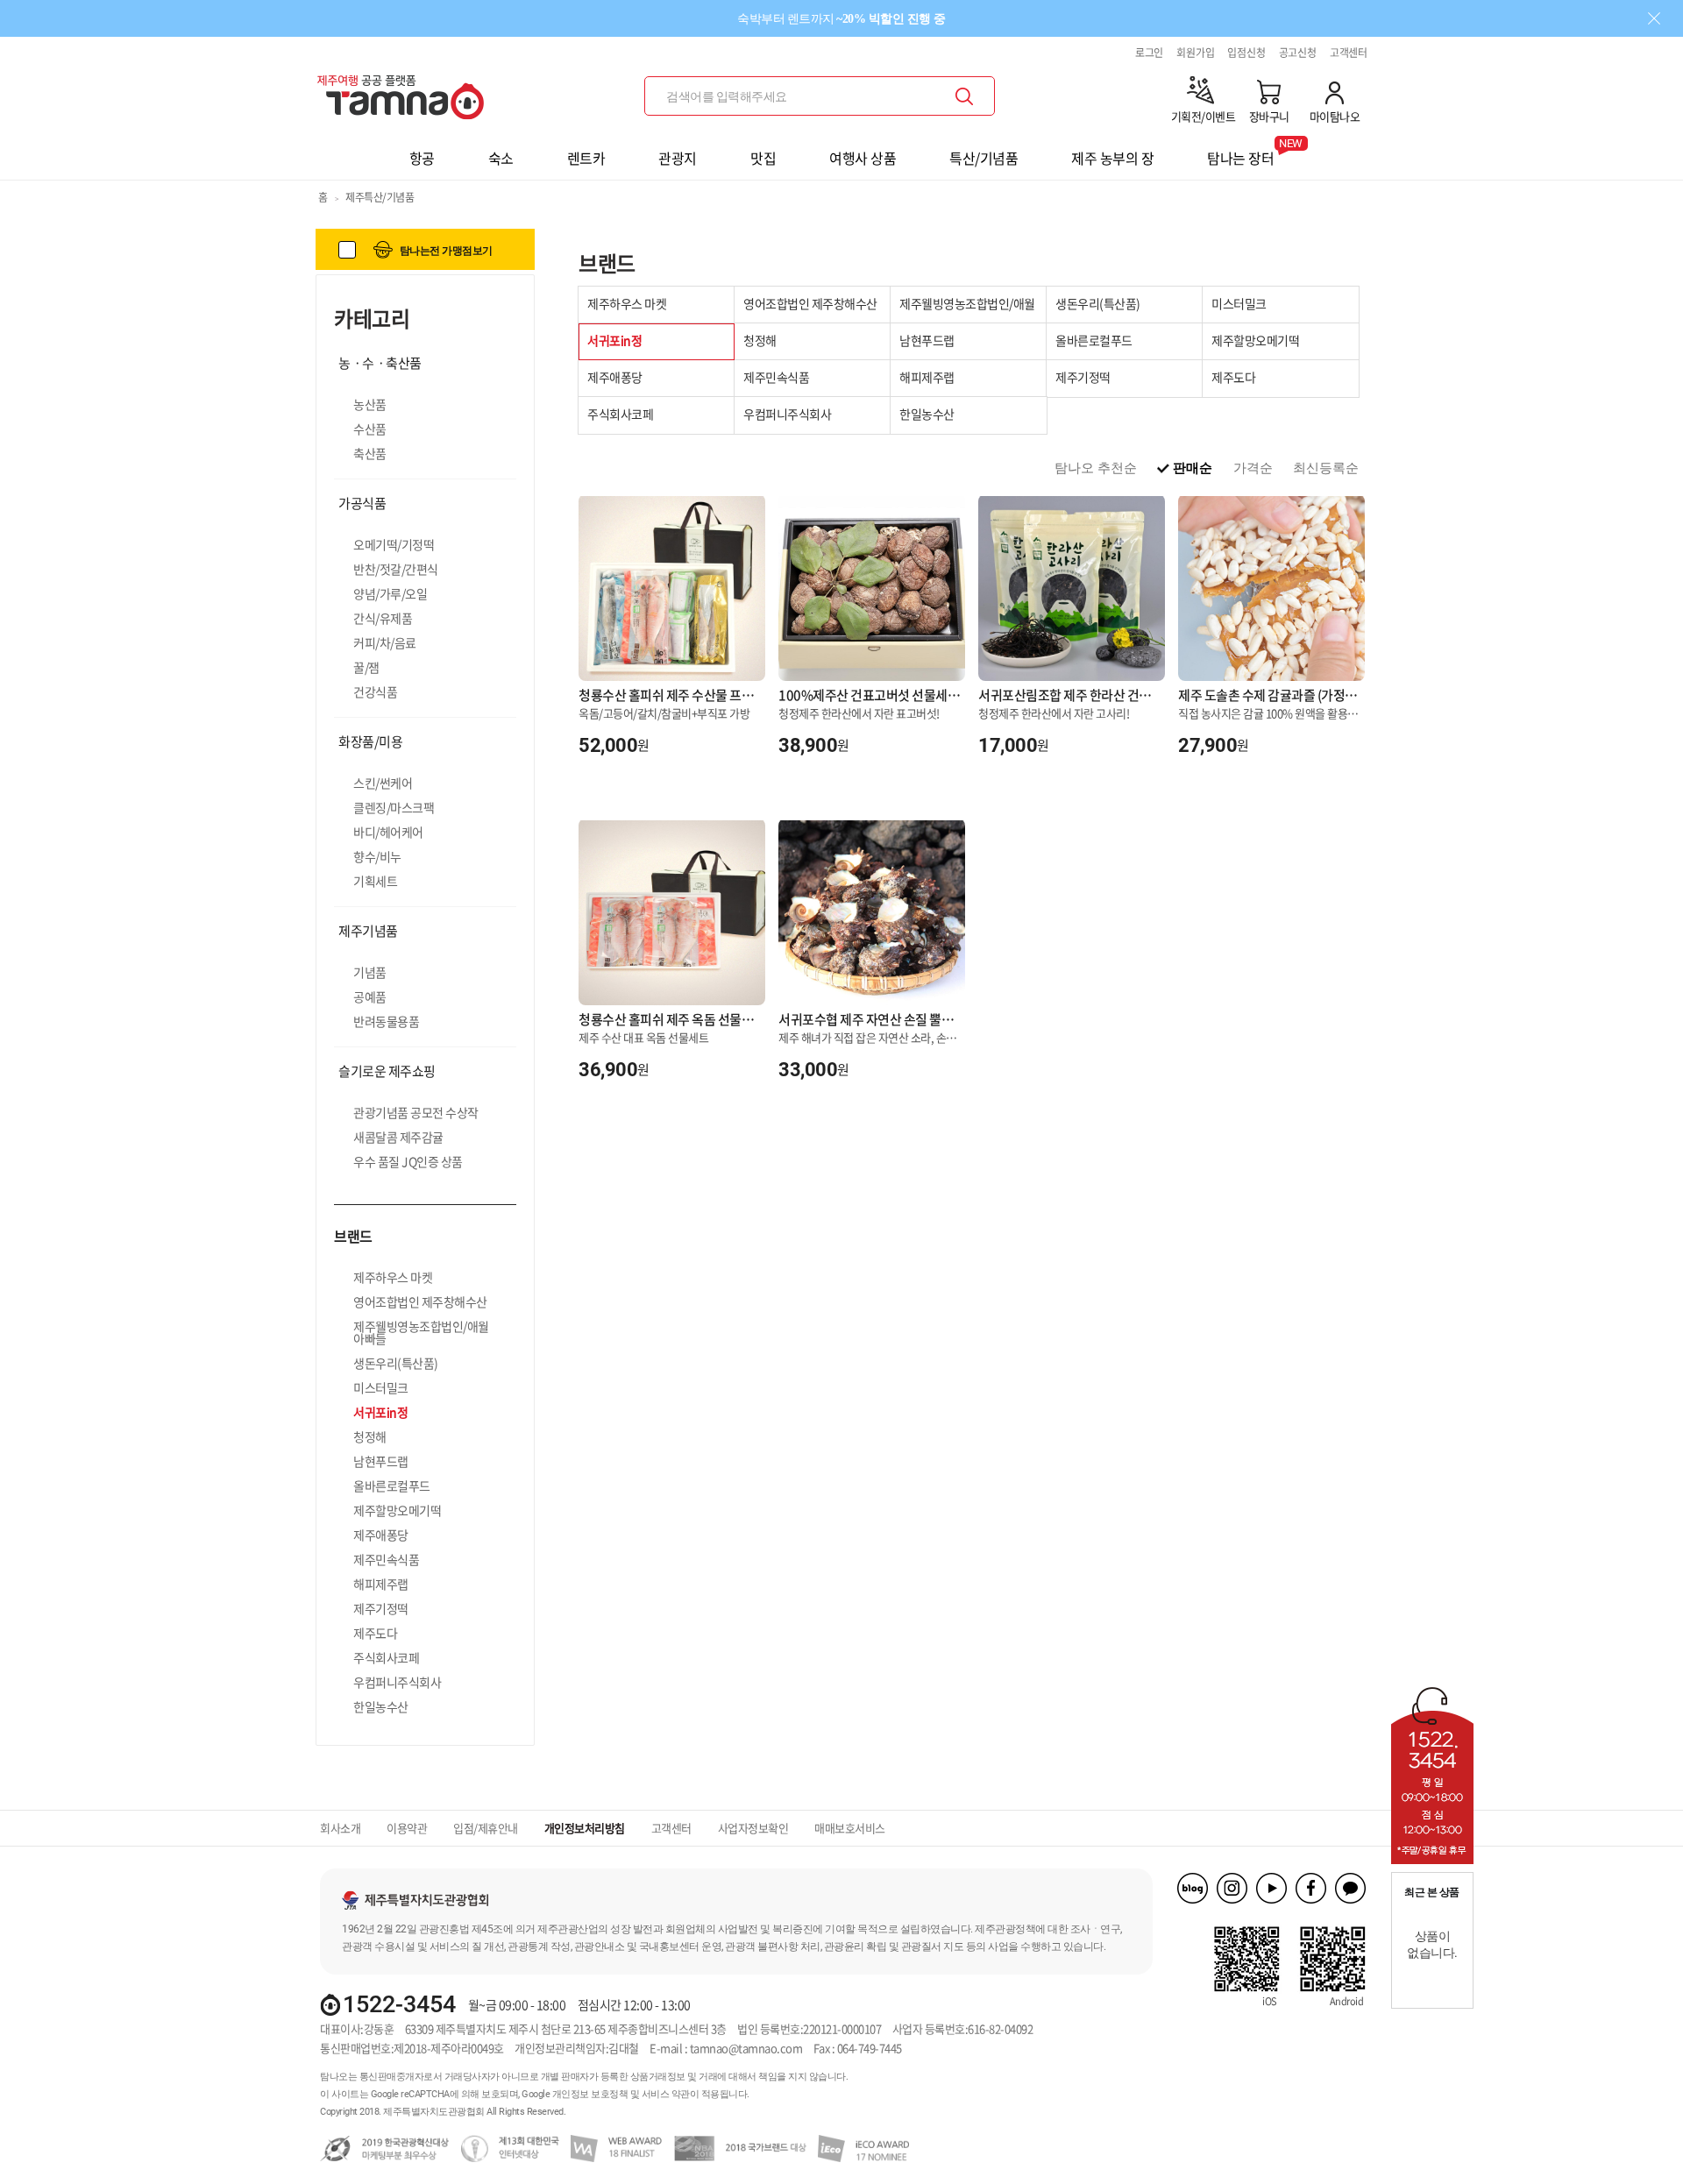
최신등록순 (1326, 468)
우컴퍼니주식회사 (397, 1682)
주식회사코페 (386, 1657)
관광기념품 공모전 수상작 (416, 1112)
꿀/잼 (366, 667)
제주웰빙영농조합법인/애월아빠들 (421, 1332)
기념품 (370, 972)
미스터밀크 (381, 1387)
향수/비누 (377, 856)
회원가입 (1195, 53)
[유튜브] (1271, 1888)
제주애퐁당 (381, 1535)
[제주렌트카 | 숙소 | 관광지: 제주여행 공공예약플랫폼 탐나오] (405, 90)
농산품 (370, 404)
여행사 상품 (863, 158)
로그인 (1149, 53)
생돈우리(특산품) (396, 1363)
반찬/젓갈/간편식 (396, 569)
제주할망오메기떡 (397, 1510)
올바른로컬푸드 (392, 1486)
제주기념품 (368, 931)
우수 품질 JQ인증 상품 (408, 1161)
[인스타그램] (1232, 1888)
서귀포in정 (380, 1412)
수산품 (370, 429)
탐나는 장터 (1240, 152)
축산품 (370, 453)
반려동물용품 (386, 1021)
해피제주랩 (381, 1584)
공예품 (370, 996)
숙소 (501, 158)
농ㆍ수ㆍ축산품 (380, 363)
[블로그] (1193, 1888)
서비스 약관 (666, 2094)
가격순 (1253, 468)
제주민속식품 (386, 1559)
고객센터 (1349, 53)
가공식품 (362, 503)
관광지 (678, 158)
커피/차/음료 (385, 642)
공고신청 (1298, 53)
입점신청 (1246, 53)
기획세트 (375, 881)
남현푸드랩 (381, 1461)
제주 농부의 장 (1112, 158)
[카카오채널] (1350, 1888)
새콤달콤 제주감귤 (398, 1137)
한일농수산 (381, 1706)
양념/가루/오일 (390, 593)
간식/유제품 (383, 618)
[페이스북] (1311, 1888)
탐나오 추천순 (1096, 468)
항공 (422, 158)
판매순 (1193, 468)
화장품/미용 (370, 741)
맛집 (763, 158)
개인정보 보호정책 (590, 2094)
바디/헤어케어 (388, 832)
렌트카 (586, 158)
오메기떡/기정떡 (394, 544)
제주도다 (375, 1633)
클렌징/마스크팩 (394, 807)
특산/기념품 (984, 158)
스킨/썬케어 (383, 783)
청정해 (370, 1436)
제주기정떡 (381, 1608)
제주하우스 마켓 (393, 1277)
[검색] (964, 96)
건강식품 (375, 691)
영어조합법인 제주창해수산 (420, 1301)
